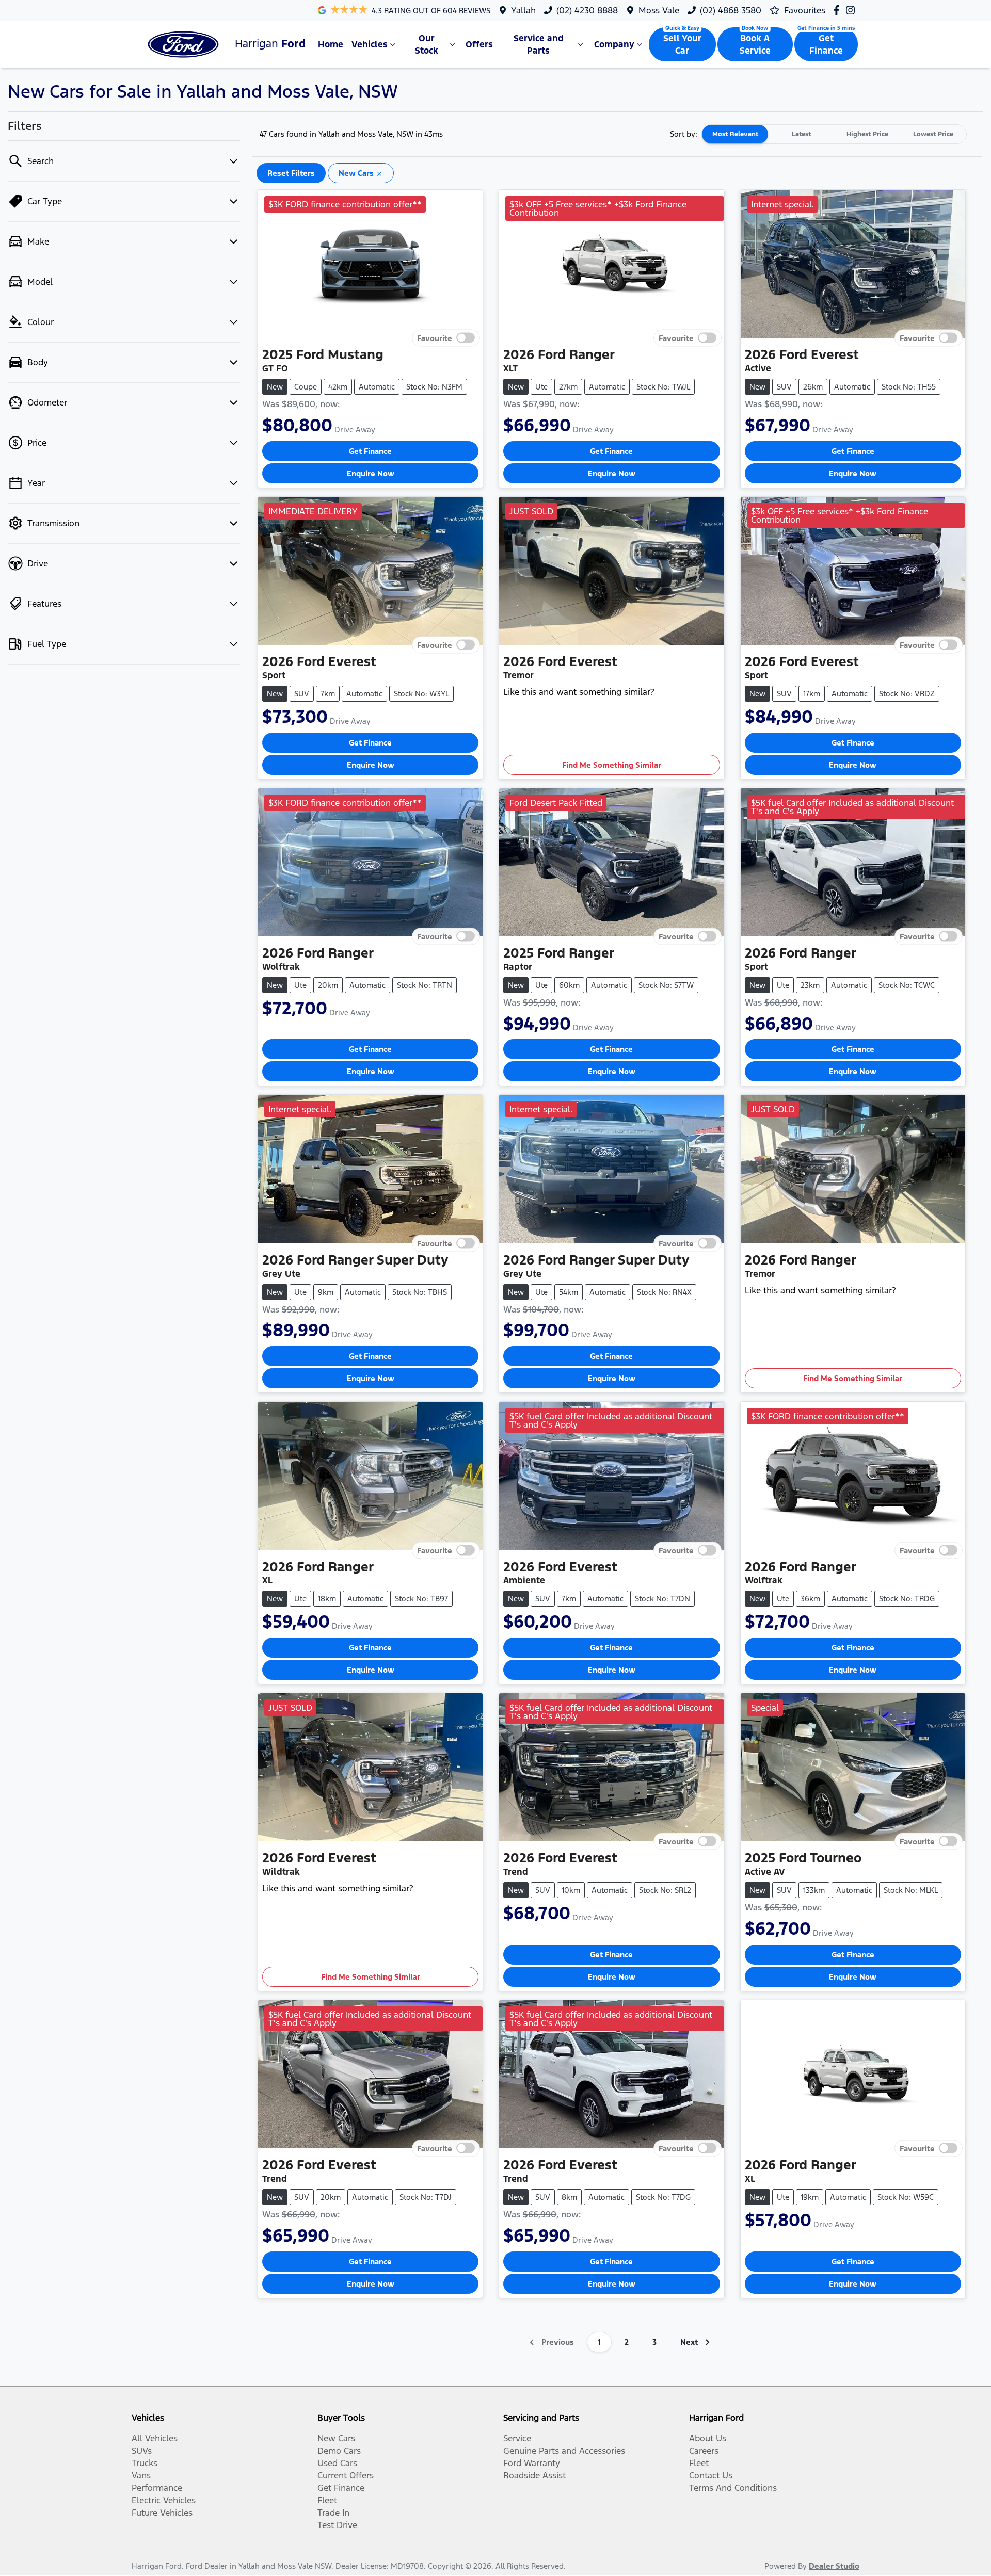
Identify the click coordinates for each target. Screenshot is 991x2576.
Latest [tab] (801, 134)
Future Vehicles (162, 2513)
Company (614, 44)
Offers (479, 44)
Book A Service (755, 44)
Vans (141, 2475)
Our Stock (427, 44)
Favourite (435, 338)
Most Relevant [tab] (735, 134)
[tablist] (834, 134)
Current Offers (346, 2475)
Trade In (333, 2513)
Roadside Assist (534, 2475)
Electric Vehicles (164, 2500)
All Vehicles (155, 2438)
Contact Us (711, 2475)
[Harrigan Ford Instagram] (852, 10)
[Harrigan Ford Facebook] (838, 10)
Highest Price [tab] (867, 134)
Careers (704, 2451)
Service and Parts (539, 44)
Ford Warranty (532, 2463)
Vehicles (370, 44)
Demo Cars (339, 2451)
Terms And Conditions (733, 2488)
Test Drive (337, 2525)
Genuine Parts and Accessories (564, 2451)
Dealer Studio (834, 2566)
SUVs (142, 2451)
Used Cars (337, 2463)
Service (517, 2438)
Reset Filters (291, 173)
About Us (708, 2438)
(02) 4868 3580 (731, 10)
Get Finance (826, 44)
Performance (157, 2488)
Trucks (145, 2463)
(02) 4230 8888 (587, 10)
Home (331, 44)
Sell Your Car (682, 44)
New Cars (336, 2438)
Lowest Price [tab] (933, 134)
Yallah (523, 10)
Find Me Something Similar (612, 765)
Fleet (327, 2500)
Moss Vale (659, 10)
